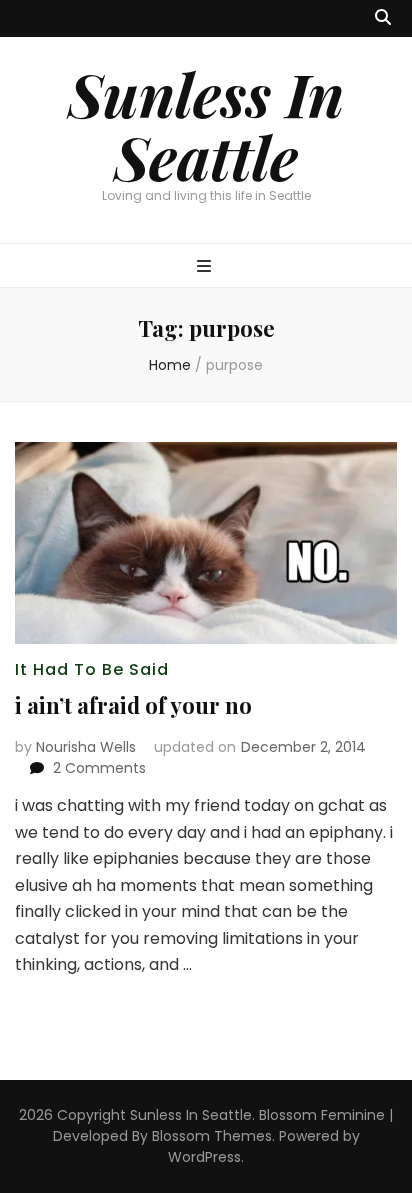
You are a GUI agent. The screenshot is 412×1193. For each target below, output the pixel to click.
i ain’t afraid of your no (133, 705)
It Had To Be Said (92, 669)
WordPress (204, 1157)
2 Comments (99, 768)
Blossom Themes (212, 1136)
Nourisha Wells (86, 747)
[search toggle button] (383, 18)
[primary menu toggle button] (206, 267)
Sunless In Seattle (206, 124)
